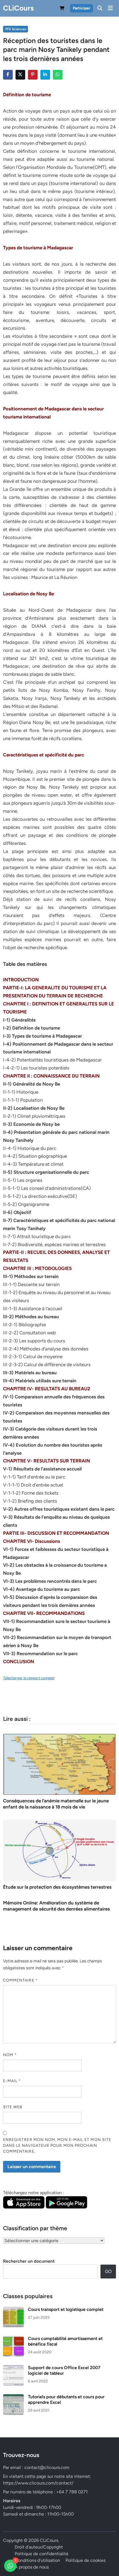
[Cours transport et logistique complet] (13, 2310)
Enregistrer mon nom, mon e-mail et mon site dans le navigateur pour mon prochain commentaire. (57, 2146)
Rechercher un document (29, 2261)
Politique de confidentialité (42, 2554)
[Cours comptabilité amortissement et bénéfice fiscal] (13, 2339)
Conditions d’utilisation (37, 2560)
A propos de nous (32, 2567)
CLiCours (18, 8)
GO (108, 2271)
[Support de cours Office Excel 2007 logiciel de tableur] (13, 2368)
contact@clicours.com (47, 2467)
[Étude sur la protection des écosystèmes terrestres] (60, 1850)
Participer (82, 8)
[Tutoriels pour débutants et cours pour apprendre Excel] (13, 2397)
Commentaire (20, 1980)
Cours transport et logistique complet (66, 2309)
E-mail (12, 2081)
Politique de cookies (86, 2560)
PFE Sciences (16, 29)
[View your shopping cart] (62, 9)
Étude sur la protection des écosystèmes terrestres (57, 1887)
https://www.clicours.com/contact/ (38, 2483)
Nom (10, 2055)
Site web (13, 2107)
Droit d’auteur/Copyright (39, 2547)
